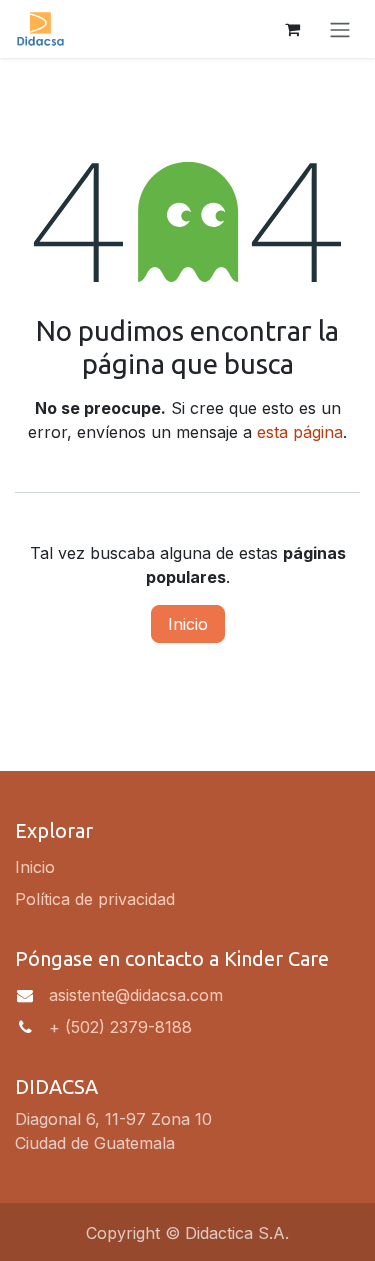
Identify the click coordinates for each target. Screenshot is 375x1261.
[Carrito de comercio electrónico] (292, 29)
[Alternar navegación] (340, 29)
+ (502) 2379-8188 (120, 1027)
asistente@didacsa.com (136, 995)
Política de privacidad (95, 899)
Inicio (188, 624)
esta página (300, 432)
